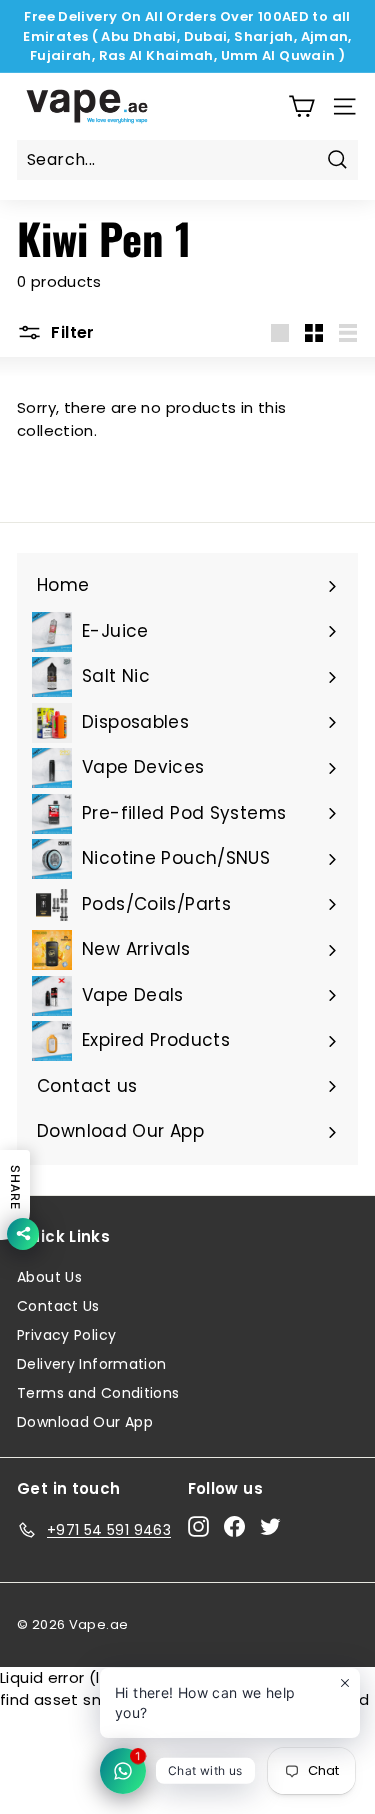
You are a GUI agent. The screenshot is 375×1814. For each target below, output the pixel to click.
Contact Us (58, 1306)
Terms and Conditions (98, 1393)
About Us (49, 1277)
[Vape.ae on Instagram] (198, 1527)
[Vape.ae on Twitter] (270, 1527)
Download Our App (85, 1422)
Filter (71, 332)
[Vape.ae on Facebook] (234, 1527)
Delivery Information (92, 1364)
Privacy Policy (66, 1335)
